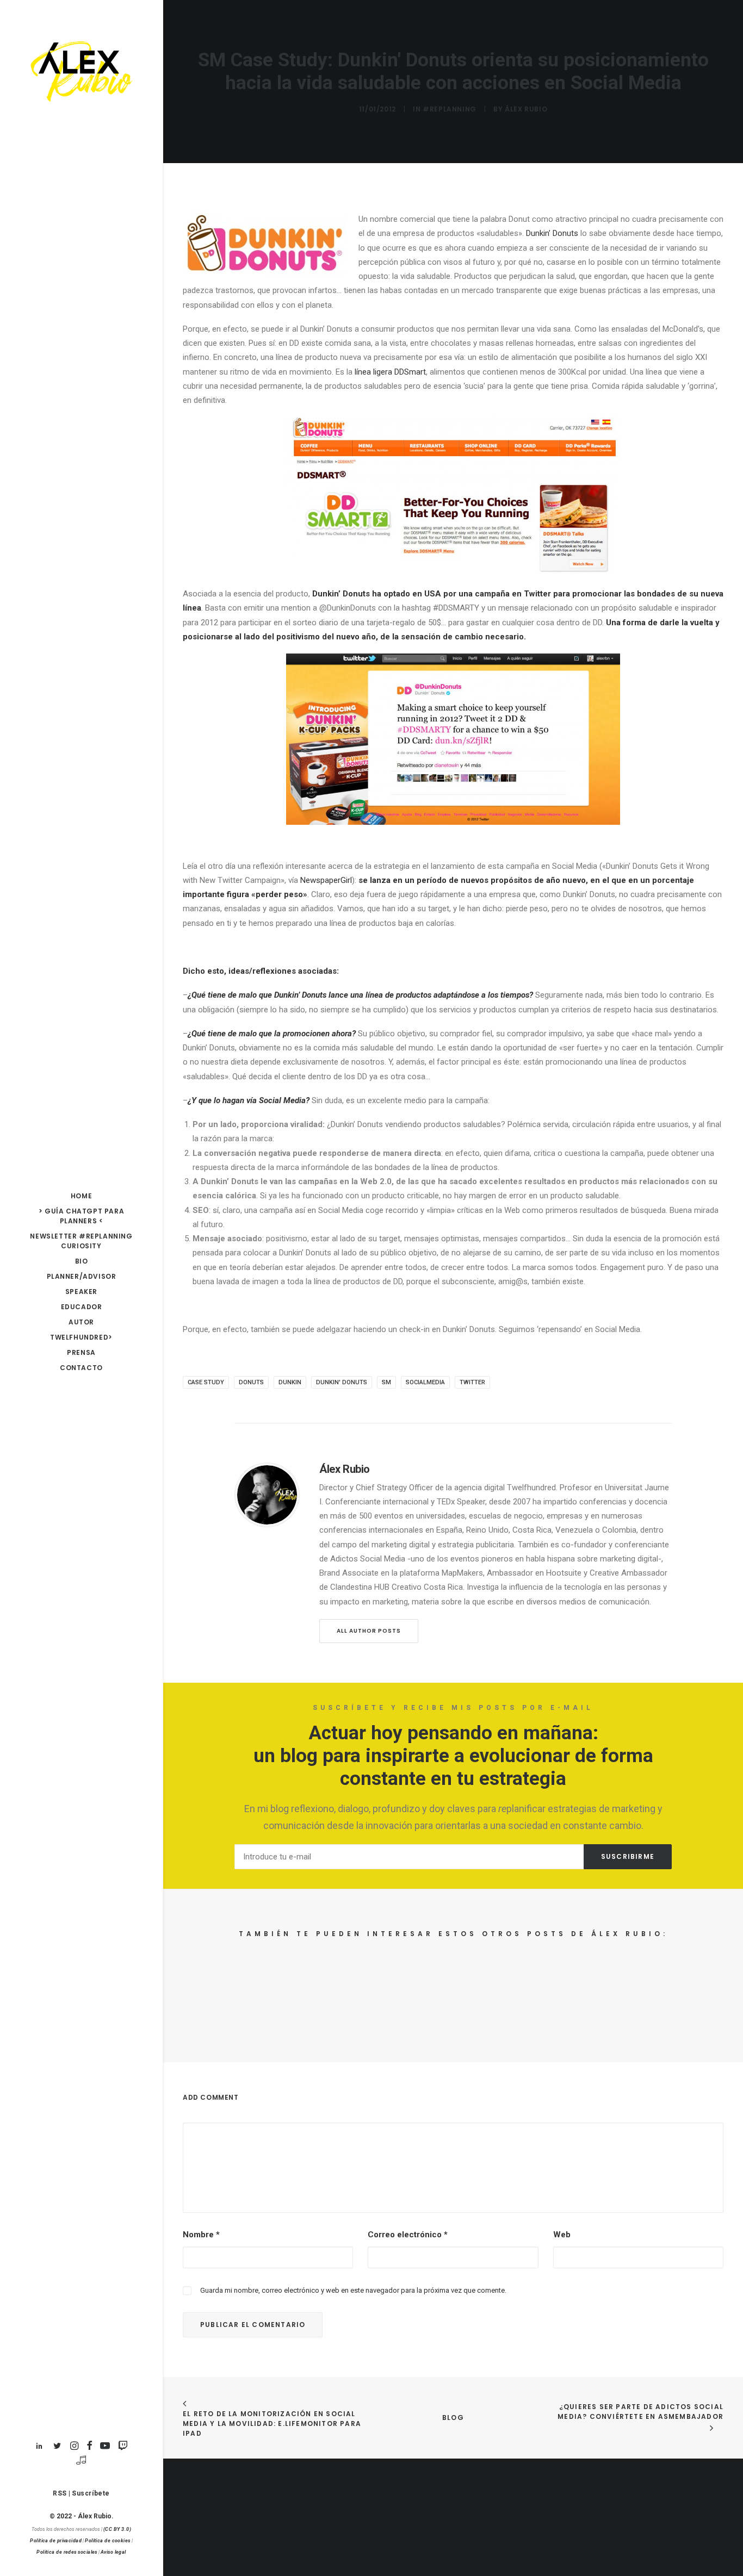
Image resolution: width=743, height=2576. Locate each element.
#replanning (450, 109)
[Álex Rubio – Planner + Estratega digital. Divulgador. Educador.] (81, 72)
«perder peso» (279, 894)
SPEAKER (81, 1292)
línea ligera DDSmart (390, 372)
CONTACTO (81, 1368)
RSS (60, 2493)
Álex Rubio (526, 109)
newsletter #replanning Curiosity (81, 1241)
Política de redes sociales (67, 2552)
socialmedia (425, 1382)
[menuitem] (81, 1196)
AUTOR (81, 1322)
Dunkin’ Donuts (552, 233)
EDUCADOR (82, 1307)
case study (206, 1382)
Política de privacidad (56, 2541)
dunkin (290, 1382)
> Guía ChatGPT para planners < (81, 1216)
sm (386, 1382)
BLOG (453, 2418)
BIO (82, 1261)
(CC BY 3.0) (117, 2529)
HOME (81, 1196)
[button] (39, 2446)
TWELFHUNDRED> (81, 1337)
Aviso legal (113, 2552)
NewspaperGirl (326, 880)
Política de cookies (108, 2541)
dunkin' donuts (342, 1382)
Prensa (81, 1352)
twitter (472, 1382)
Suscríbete (91, 2493)
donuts (251, 1382)
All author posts (369, 1631)
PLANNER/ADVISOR (82, 1276)
